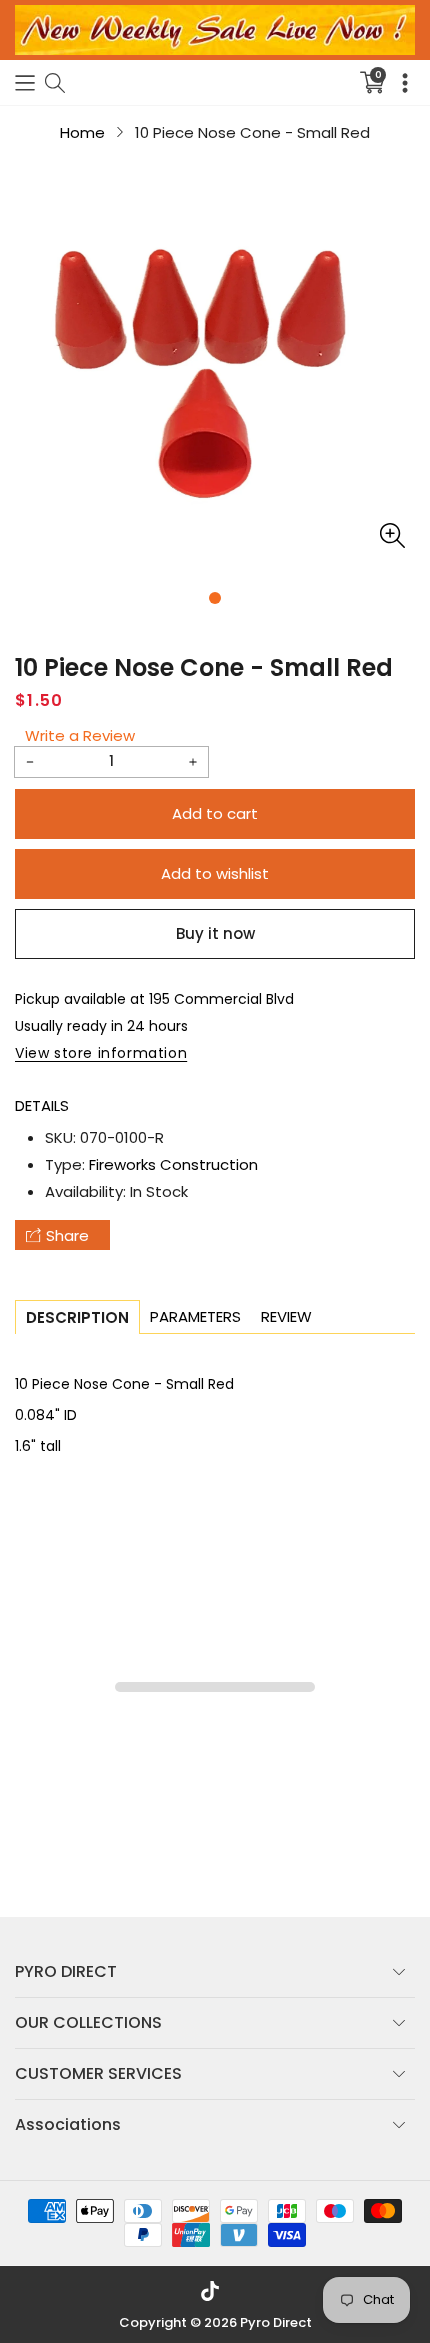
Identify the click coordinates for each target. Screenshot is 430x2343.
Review (286, 1316)
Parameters (195, 1316)
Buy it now (215, 933)
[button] (25, 82)
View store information (101, 1053)
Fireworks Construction (173, 1164)
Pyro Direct (276, 2322)
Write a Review (80, 735)
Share (67, 1235)
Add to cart (215, 813)
